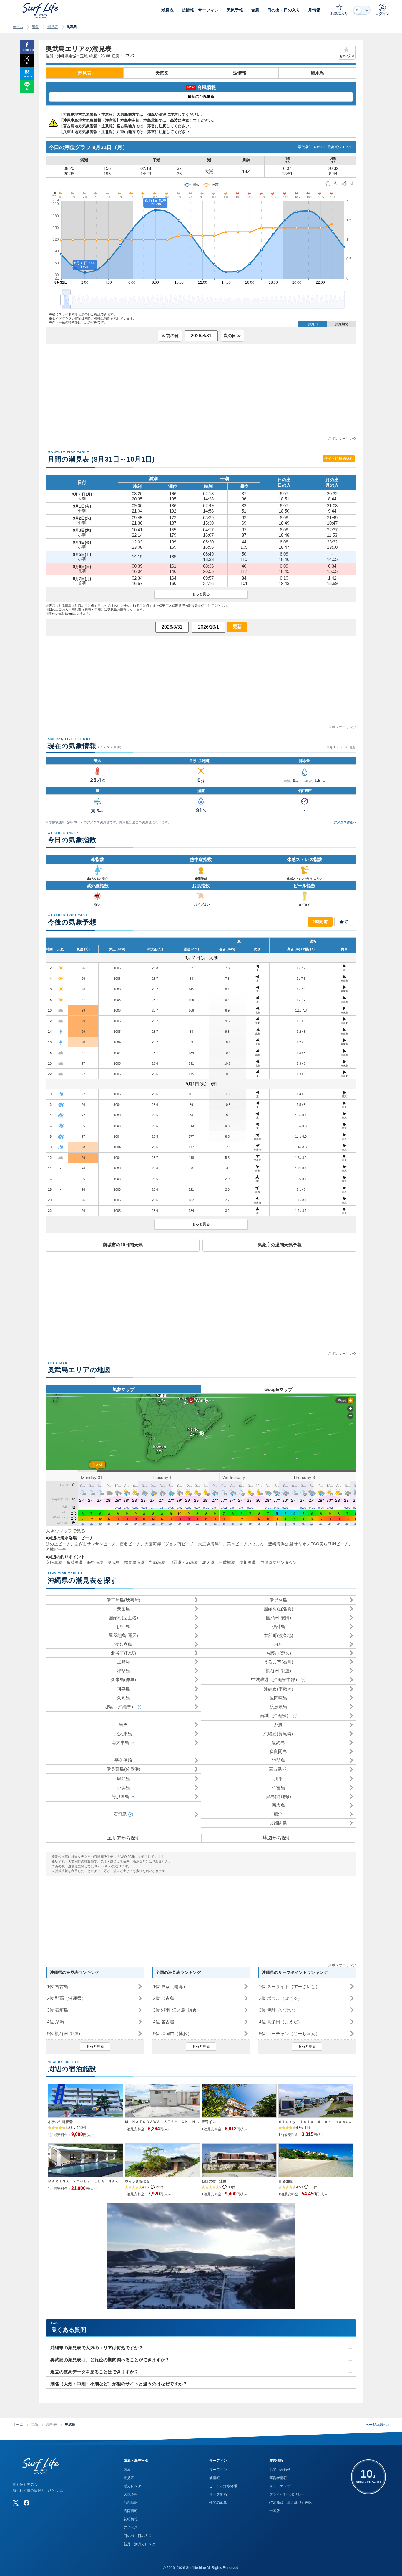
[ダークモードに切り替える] (362, 10)
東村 (278, 1644)
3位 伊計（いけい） (278, 2010)
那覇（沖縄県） (120, 1707)
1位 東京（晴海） (170, 1986)
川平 (278, 1779)
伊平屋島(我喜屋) (123, 1600)
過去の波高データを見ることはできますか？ (94, 2372)
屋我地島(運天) (123, 1635)
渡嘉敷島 (278, 1707)
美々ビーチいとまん (245, 1544)
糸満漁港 (74, 1562)
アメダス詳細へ (345, 822)
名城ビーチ (56, 1549)
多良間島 (278, 1751)
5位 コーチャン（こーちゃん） (289, 2034)
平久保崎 (123, 1760)
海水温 (317, 73)
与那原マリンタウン (278, 1562)
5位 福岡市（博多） (172, 2034)
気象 (35, 27)
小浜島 (123, 1788)
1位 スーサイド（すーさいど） (289, 1986)
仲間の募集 (218, 2503)
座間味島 (278, 1698)
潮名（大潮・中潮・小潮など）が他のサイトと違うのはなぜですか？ (119, 2384)
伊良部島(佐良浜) (123, 1769)
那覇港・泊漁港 (184, 1562)
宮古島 (275, 1769)
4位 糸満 (55, 2022)
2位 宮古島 (164, 1998)
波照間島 (278, 1823)
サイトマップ (280, 2486)
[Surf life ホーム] (41, 10)
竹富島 (279, 1788)
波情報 (240, 73)
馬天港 (208, 1562)
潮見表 (53, 27)
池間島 (279, 1760)
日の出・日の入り (138, 2536)
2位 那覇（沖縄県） (67, 1998)
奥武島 (114, 1562)
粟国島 (123, 1609)
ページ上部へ (377, 2425)
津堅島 (123, 1671)
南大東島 (120, 1743)
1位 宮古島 (58, 1986)
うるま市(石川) (278, 1662)
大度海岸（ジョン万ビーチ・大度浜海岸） (184, 1544)
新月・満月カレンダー (141, 2544)
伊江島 (123, 1626)
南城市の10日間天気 (123, 1245)
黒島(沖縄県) (279, 1796)
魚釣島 (278, 1743)
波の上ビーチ (58, 1544)
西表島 (279, 1805)
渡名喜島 (123, 1644)
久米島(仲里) (123, 1679)
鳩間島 (123, 1779)
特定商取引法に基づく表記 (290, 2503)
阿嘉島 (123, 1689)
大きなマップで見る (65, 1531)
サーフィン (218, 2470)
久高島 (123, 1698)
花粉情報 (131, 2519)
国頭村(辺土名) (123, 1618)
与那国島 (120, 1796)
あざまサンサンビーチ (95, 1544)
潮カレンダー (134, 2486)
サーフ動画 (218, 2494)
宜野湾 (123, 1662)
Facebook (27, 50)
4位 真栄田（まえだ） (281, 2022)
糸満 (278, 1725)
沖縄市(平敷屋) (278, 1689)
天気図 (162, 73)
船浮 (278, 1814)
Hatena (27, 76)
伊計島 (279, 1626)
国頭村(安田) (279, 1618)
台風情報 (131, 2503)
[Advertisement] (201, 394)
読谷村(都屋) (279, 1671)
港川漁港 (247, 1562)
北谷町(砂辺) (123, 1653)
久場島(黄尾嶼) (278, 1734)
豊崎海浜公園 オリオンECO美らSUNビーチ (308, 1544)
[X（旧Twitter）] (16, 2503)
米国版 (275, 2511)
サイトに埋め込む (339, 459)
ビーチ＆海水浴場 (223, 2486)
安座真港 (54, 1562)
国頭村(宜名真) (278, 1609)
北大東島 (123, 1734)
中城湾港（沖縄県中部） (275, 1679)
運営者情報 (278, 2478)
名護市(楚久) (279, 1653)
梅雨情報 (131, 2511)
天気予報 (131, 2494)
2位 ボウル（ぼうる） (281, 1998)
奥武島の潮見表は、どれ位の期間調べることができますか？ (110, 2360)
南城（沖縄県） (275, 1715)
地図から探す (277, 1838)
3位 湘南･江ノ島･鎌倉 (175, 2010)
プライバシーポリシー (287, 2494)
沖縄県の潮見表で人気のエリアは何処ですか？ (97, 2348)
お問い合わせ (280, 2470)
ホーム (18, 27)
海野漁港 (95, 1562)
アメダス (131, 2527)
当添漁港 (157, 1562)
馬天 (123, 1725)
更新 (237, 626)
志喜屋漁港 (134, 1562)
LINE (27, 89)
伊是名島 (278, 1600)
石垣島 (120, 1814)
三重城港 (227, 1562)
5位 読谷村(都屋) (64, 2034)
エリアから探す (124, 1838)
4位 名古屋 (164, 2022)
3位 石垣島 (58, 2010)
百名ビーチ (130, 1544)
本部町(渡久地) (278, 1635)
